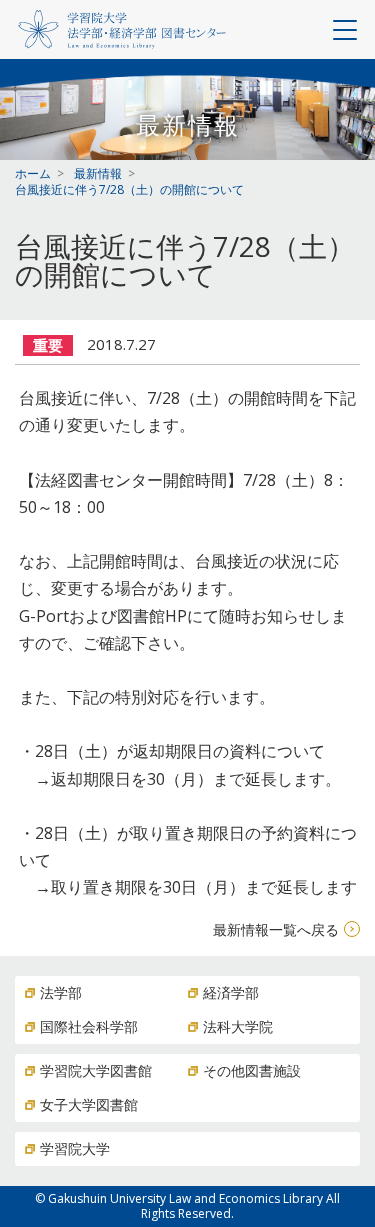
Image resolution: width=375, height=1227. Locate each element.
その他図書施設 (252, 1070)
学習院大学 (75, 1148)
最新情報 (98, 173)
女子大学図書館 (89, 1104)
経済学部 (231, 992)
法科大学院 (238, 1026)
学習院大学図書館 (96, 1070)
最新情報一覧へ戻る (276, 929)
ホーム (33, 173)
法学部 (61, 992)
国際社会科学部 (89, 1026)
